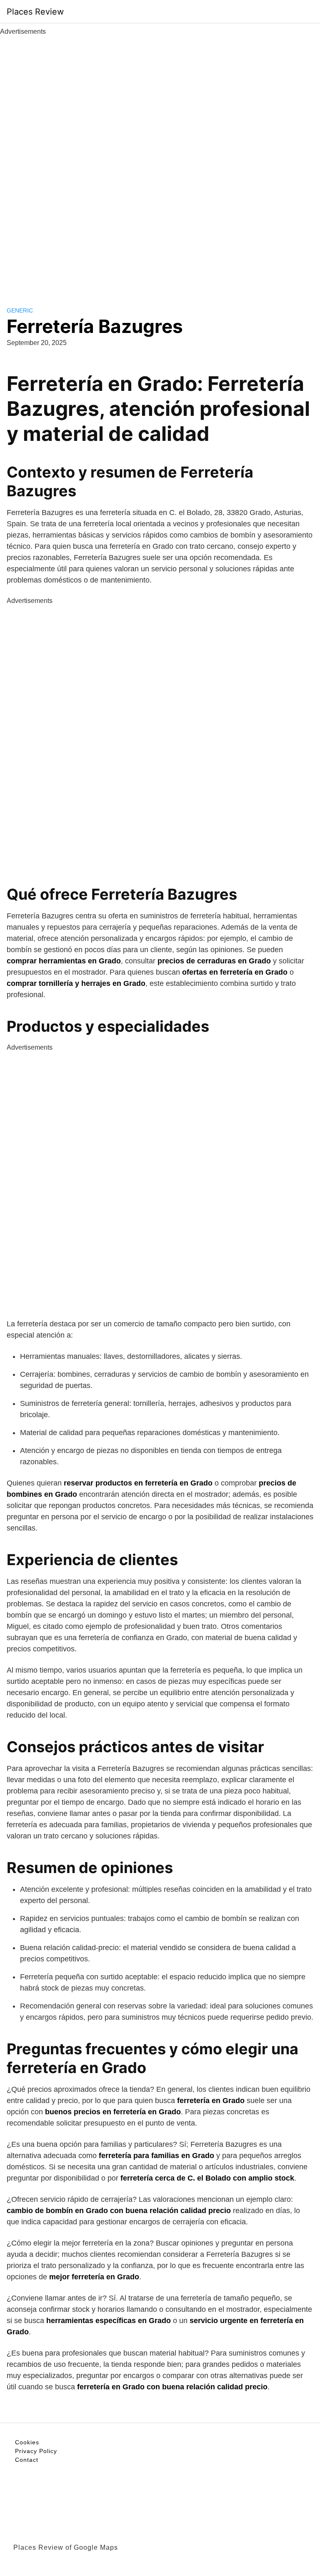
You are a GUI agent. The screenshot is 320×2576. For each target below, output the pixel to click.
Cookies (27, 2442)
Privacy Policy (36, 2451)
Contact (27, 2460)
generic (20, 310)
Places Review (35, 12)
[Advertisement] (160, 162)
